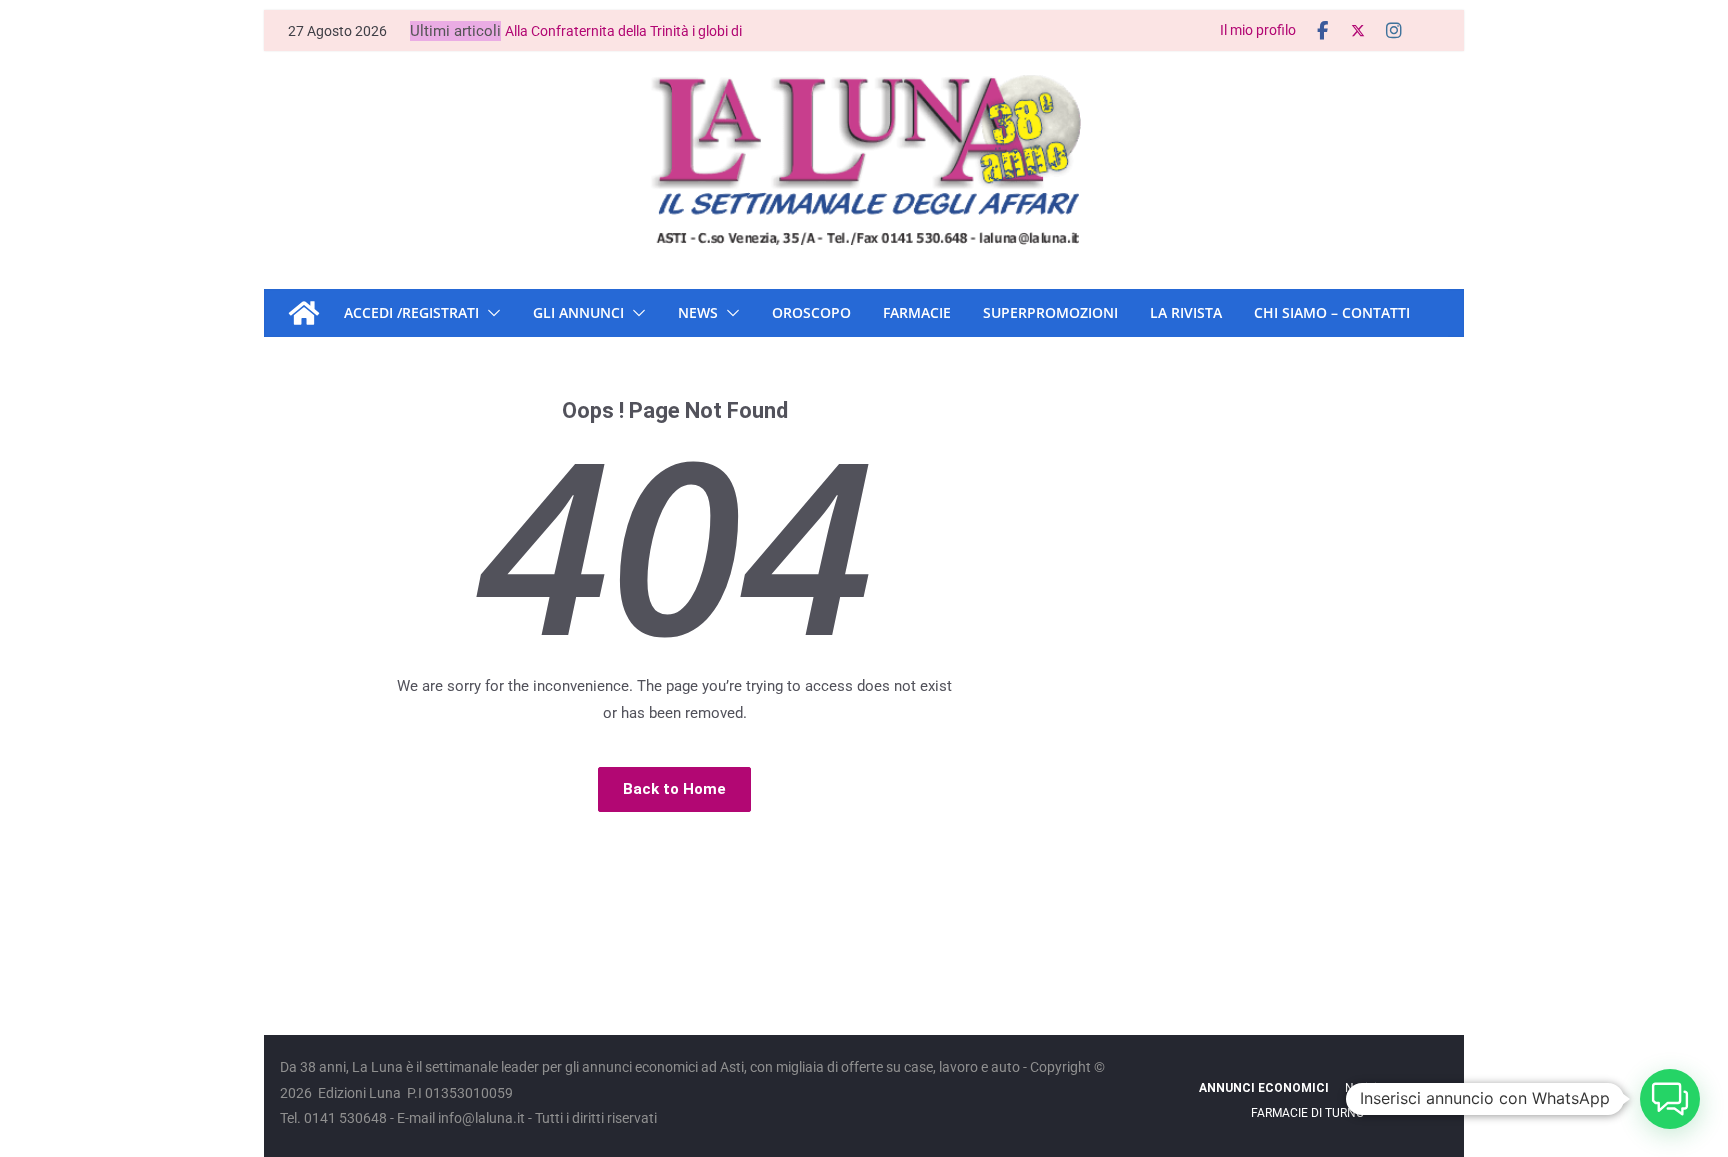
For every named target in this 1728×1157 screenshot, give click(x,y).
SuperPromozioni (1050, 312)
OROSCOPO (811, 312)
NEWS (698, 312)
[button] (490, 313)
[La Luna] (304, 313)
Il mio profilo (1258, 30)
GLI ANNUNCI (578, 312)
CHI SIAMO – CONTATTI (1332, 312)
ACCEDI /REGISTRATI (411, 312)
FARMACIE (917, 312)
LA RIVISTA (1186, 312)
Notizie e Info (1380, 1088)
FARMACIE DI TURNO (1307, 1113)
